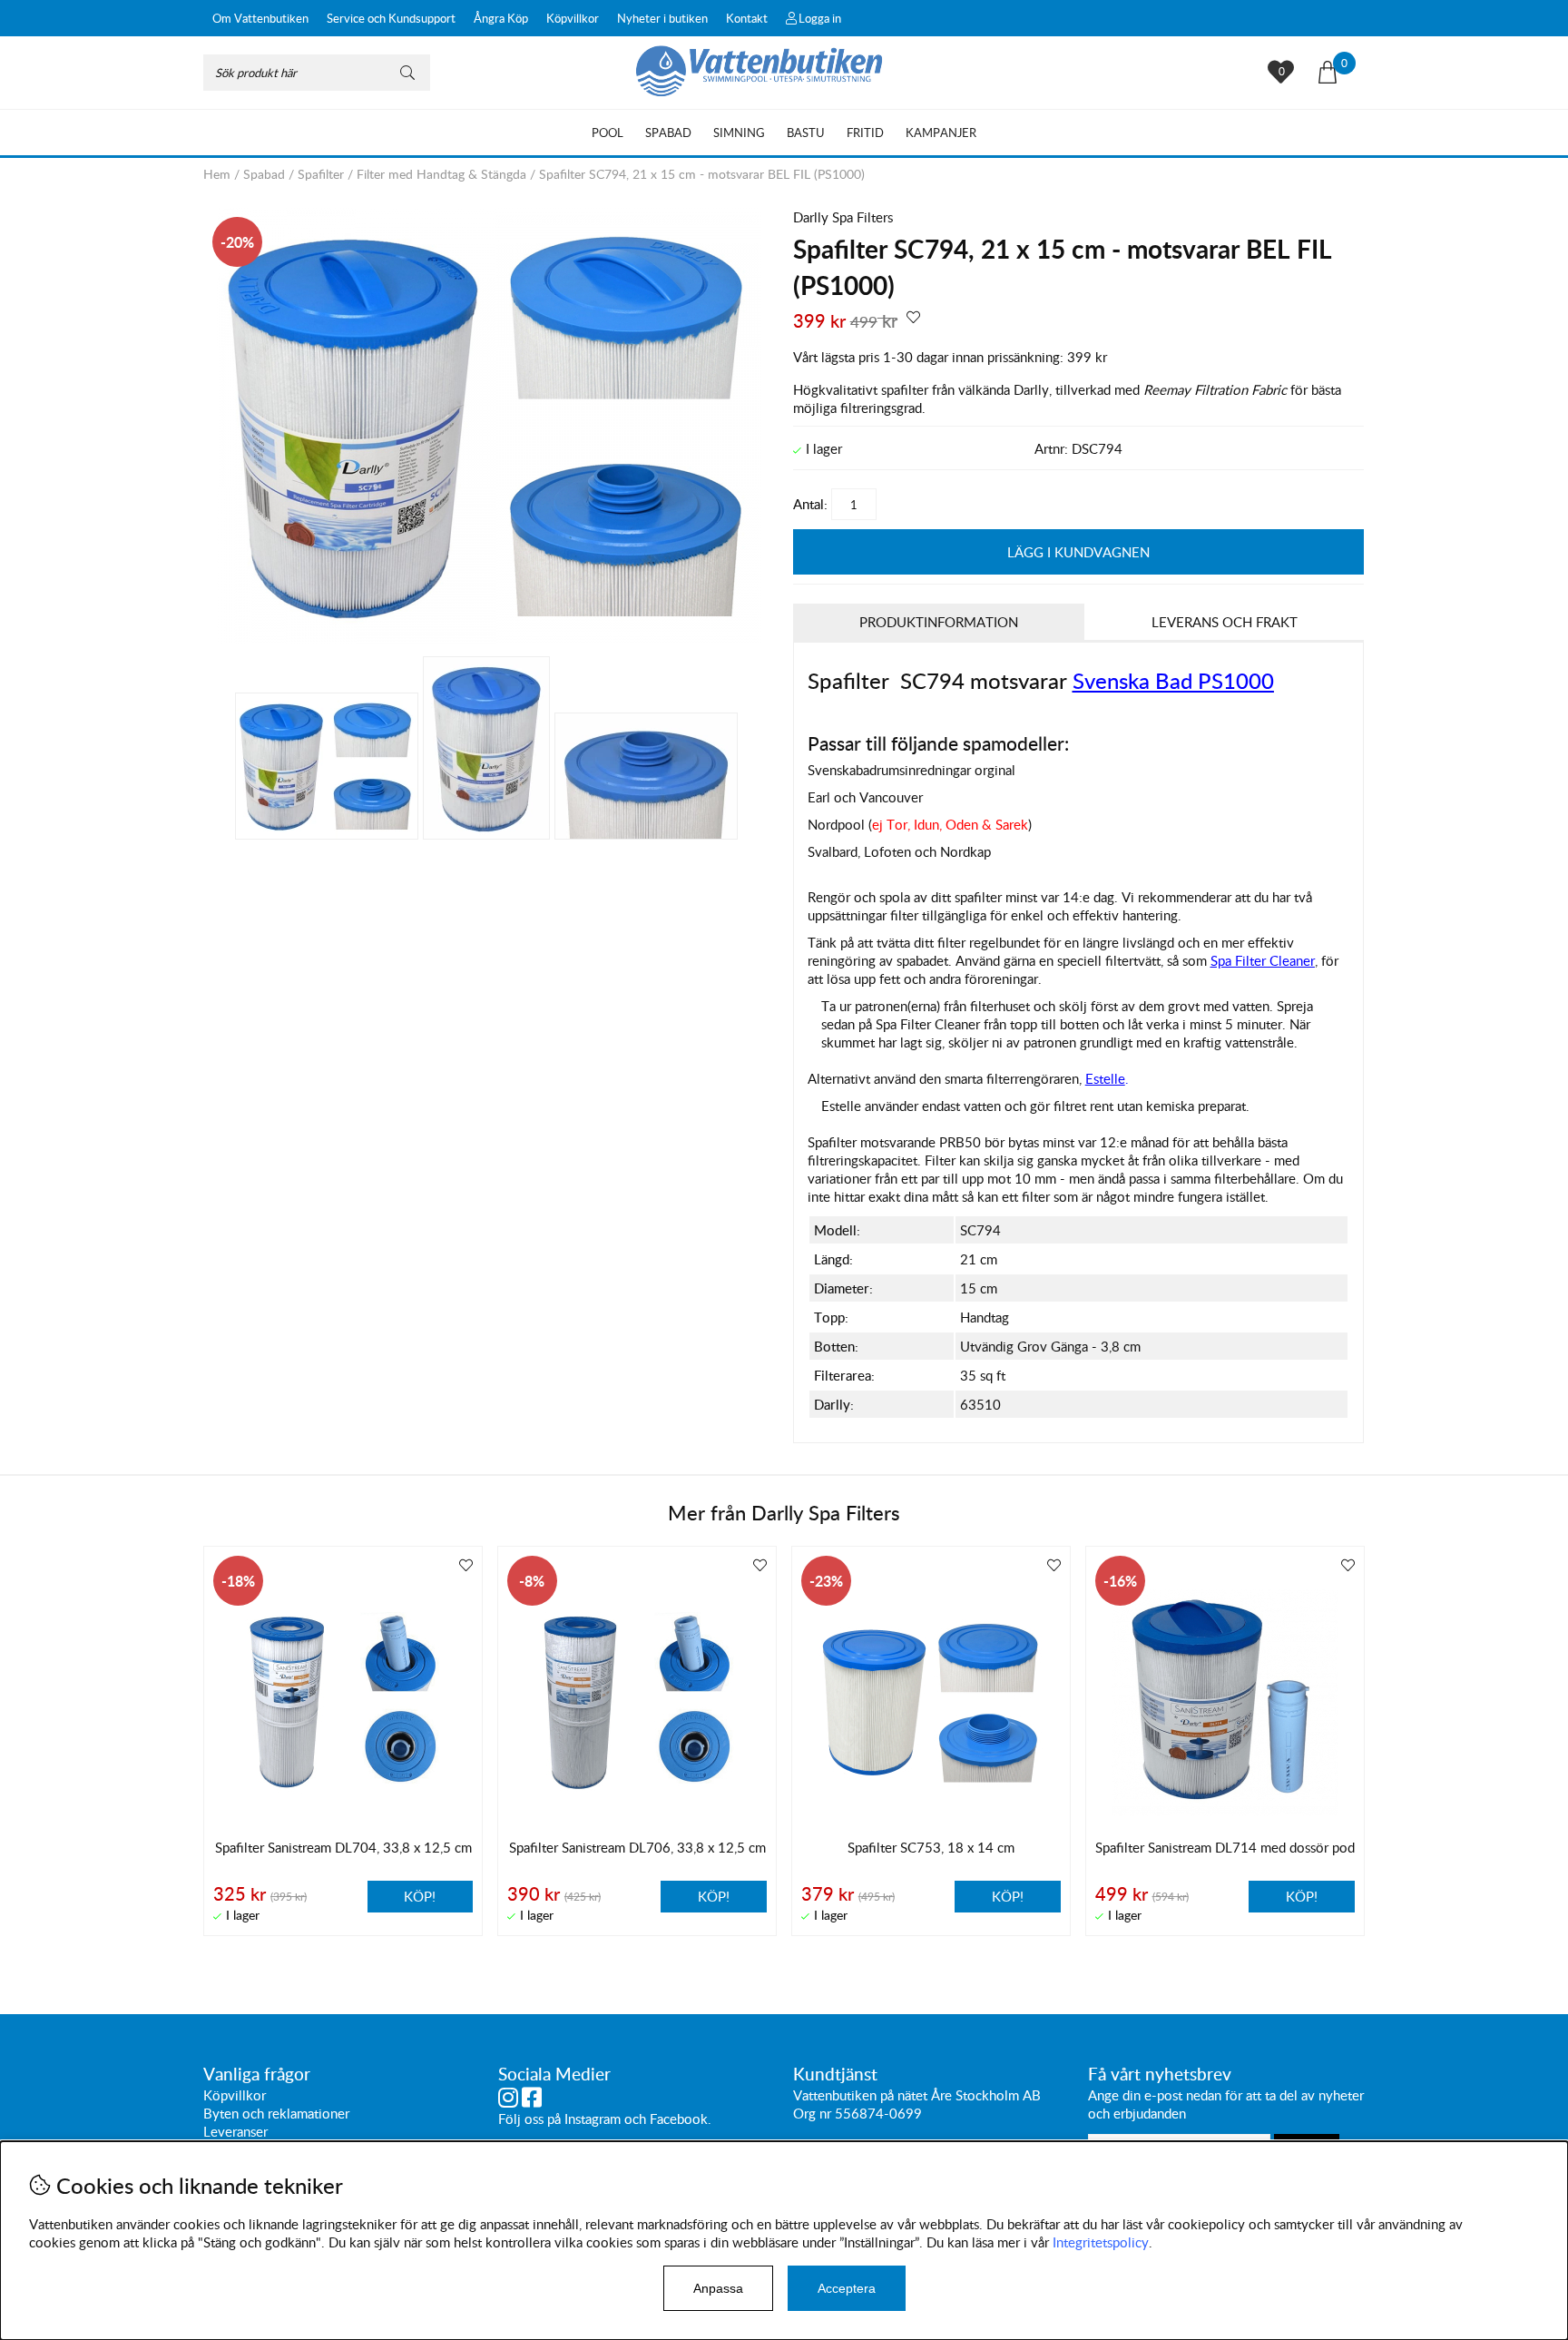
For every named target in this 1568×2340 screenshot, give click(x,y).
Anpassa (718, 2288)
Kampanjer (941, 133)
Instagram (593, 2119)
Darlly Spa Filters (843, 217)
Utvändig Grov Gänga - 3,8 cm (1050, 1346)
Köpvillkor (573, 18)
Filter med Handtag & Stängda (441, 174)
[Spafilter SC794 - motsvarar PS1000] (489, 638)
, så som (1238, 960)
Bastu (806, 133)
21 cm (979, 1259)
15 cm (979, 1288)
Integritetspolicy (1101, 2242)
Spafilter (321, 174)
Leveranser (235, 2131)
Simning (739, 133)
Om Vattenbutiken (260, 18)
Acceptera (847, 2288)
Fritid (865, 133)
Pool (608, 133)
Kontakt (747, 18)
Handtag (985, 1317)
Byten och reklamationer (276, 2113)
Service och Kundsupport (391, 18)
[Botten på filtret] (646, 776)
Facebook (679, 2119)
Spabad (668, 133)
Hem (217, 174)
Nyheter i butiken (662, 18)
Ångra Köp (501, 18)
